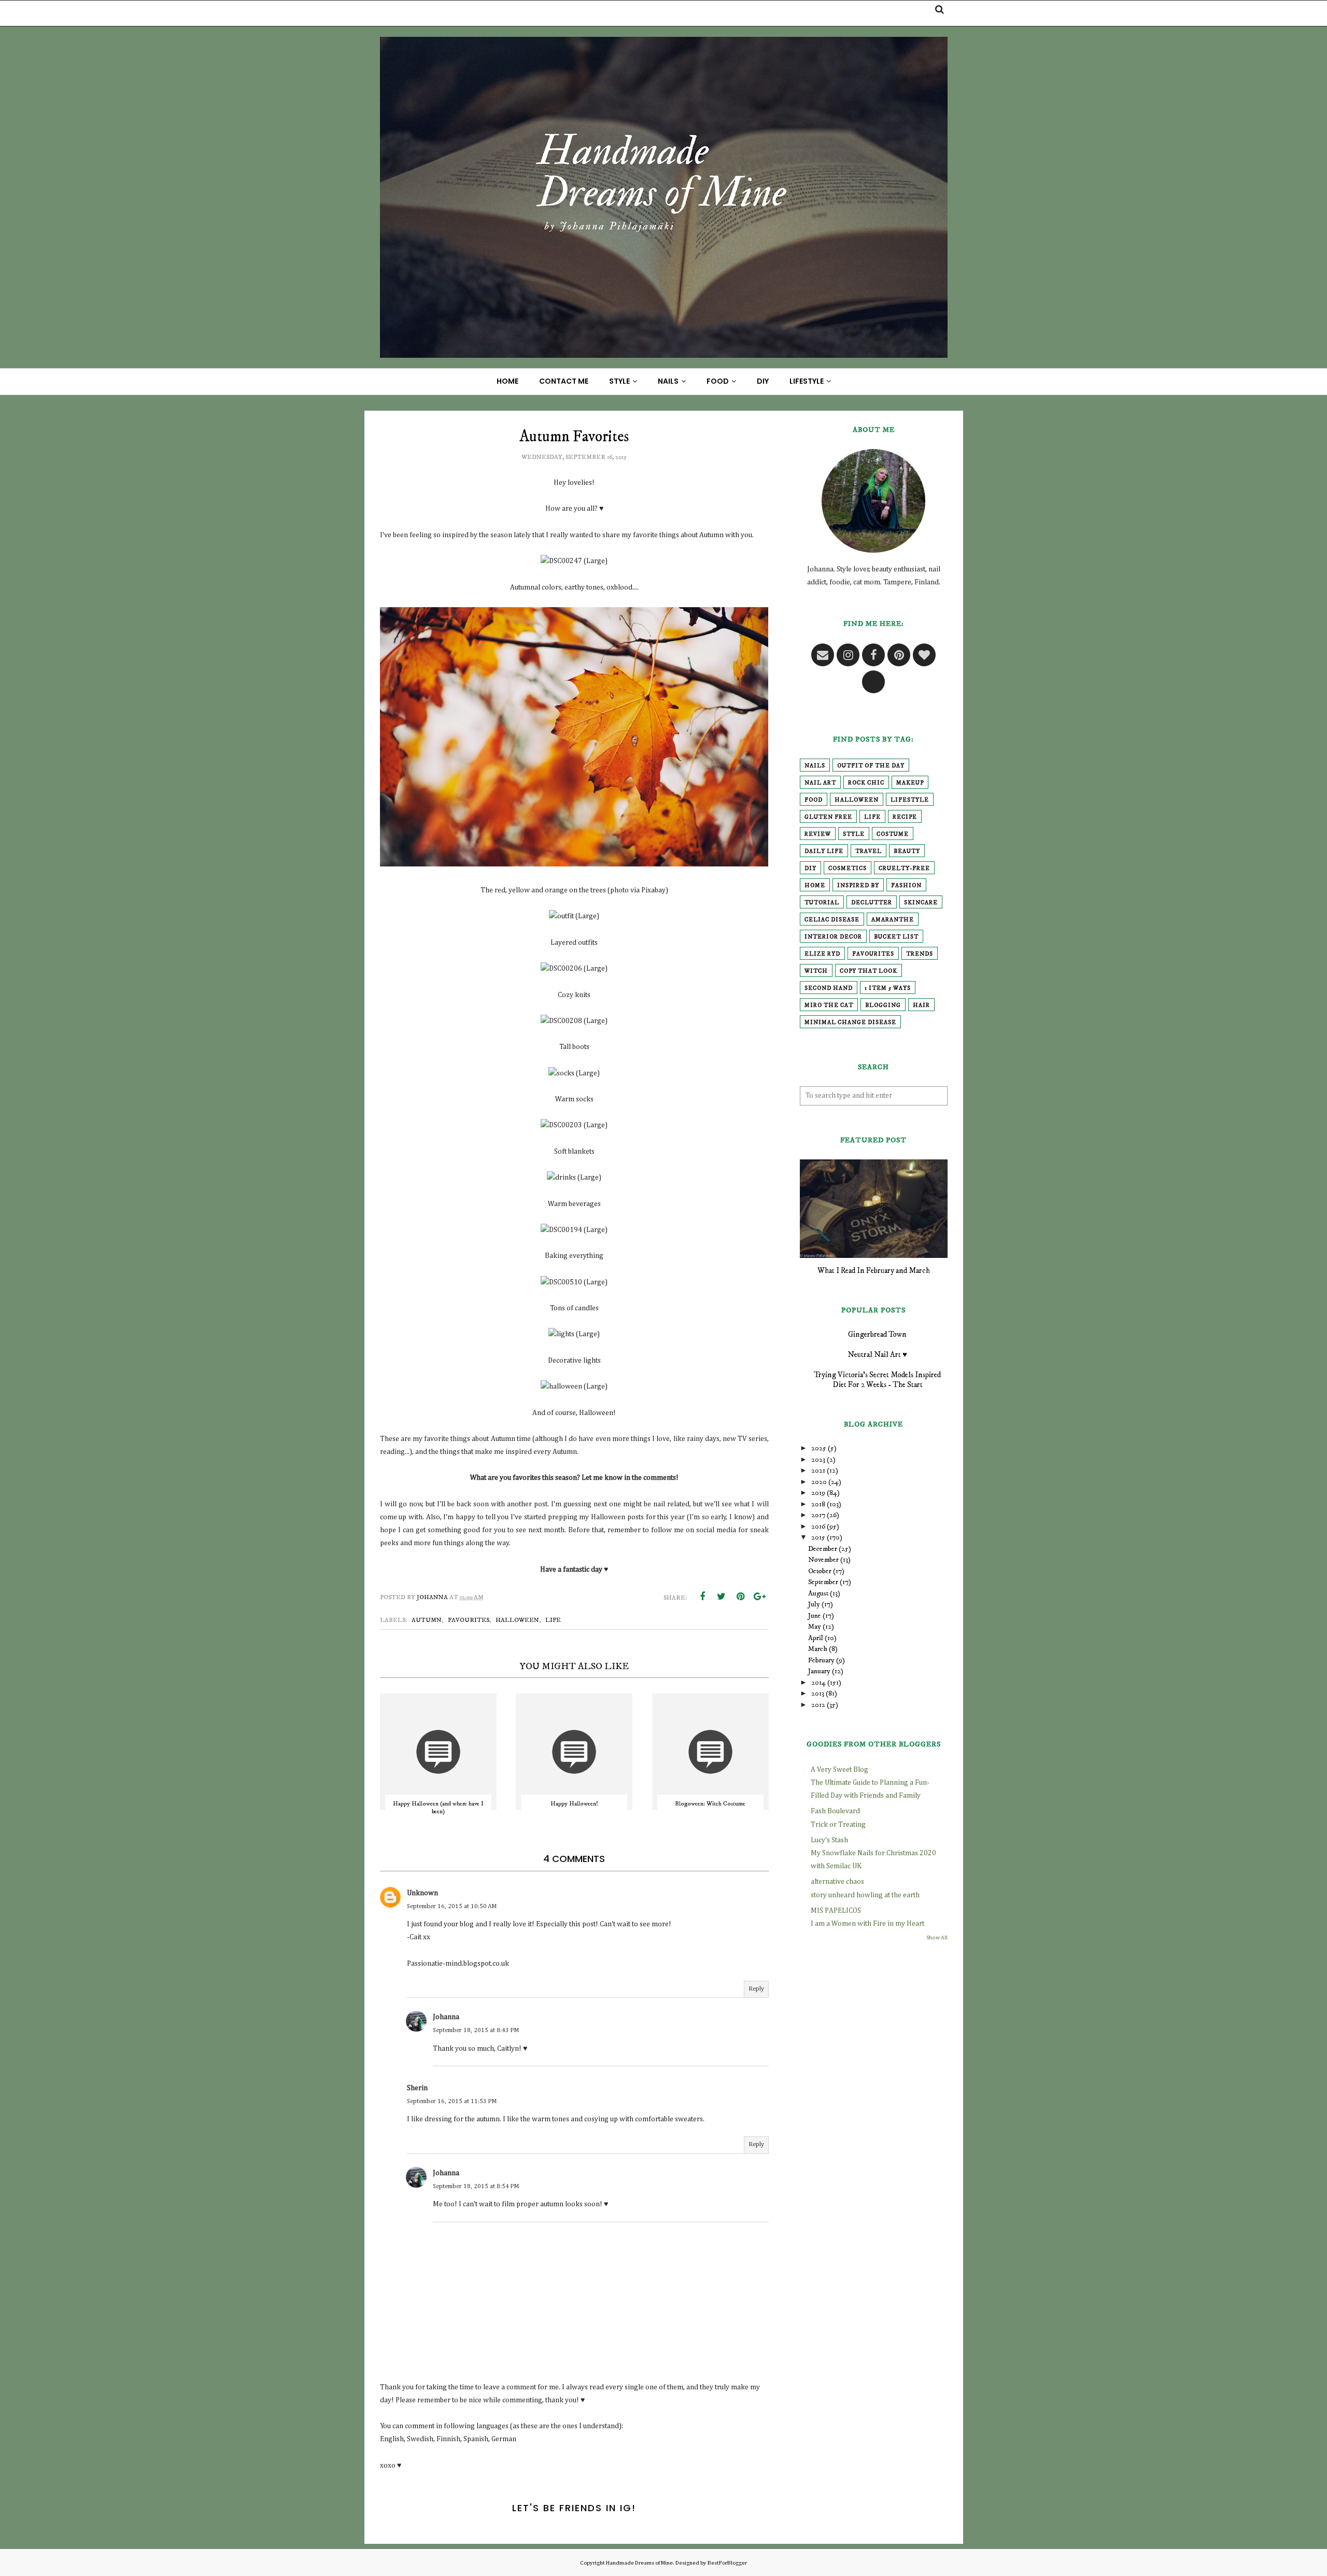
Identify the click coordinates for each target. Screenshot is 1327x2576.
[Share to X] (722, 1597)
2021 (818, 1471)
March (818, 1649)
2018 (818, 1504)
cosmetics (848, 869)
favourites (469, 1620)
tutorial (822, 903)
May (815, 1627)
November (823, 1560)
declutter (872, 903)
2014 (818, 1683)
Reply (756, 1989)
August (818, 1593)
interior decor (833, 937)
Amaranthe (893, 920)
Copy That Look (869, 971)
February (821, 1660)
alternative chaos (837, 1882)
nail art (820, 783)
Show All (937, 1938)
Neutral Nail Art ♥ (877, 1355)
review (818, 834)
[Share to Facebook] (702, 1597)
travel (869, 851)
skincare (921, 903)
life (553, 1620)
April (816, 1638)
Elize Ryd (822, 954)
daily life (824, 851)
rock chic (866, 783)
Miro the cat (829, 1005)
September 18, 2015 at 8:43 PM (476, 2031)
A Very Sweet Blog (839, 1770)
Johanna (446, 2017)
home (815, 886)
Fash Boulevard (835, 1811)
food (814, 800)
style (854, 834)
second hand (829, 988)
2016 (818, 1527)
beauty (907, 851)
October (820, 1571)
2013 (818, 1693)
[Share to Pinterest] (741, 1597)
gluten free (828, 817)
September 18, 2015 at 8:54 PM (476, 2187)
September (823, 1582)
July (814, 1604)
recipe (905, 817)
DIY (810, 869)
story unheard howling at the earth (865, 1895)
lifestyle (910, 800)
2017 (818, 1515)
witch (816, 971)
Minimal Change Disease (850, 1023)
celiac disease (832, 920)
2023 (818, 1460)
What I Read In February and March (874, 1271)
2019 (818, 1493)
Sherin (417, 2088)
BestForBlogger (727, 2563)
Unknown (422, 1893)
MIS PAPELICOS (836, 1911)
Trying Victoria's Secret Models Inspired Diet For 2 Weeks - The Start (877, 1380)
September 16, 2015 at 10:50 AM (452, 1907)
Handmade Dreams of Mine (639, 2563)
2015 (818, 1537)
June (815, 1616)
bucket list (896, 937)
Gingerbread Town (877, 1334)
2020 (819, 1482)
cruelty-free (904, 869)
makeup (910, 783)
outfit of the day (871, 766)
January (819, 1671)
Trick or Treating (838, 1825)
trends (920, 954)
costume (893, 834)
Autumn (427, 1620)
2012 (818, 1705)
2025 (819, 1448)
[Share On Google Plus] (760, 1597)
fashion (906, 886)
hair (921, 1005)
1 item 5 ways (888, 988)
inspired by (858, 886)
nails (815, 766)
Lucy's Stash (829, 1840)
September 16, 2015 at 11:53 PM (452, 2102)
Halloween (517, 1620)
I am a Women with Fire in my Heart (867, 1924)
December (823, 1549)
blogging (883, 1005)
